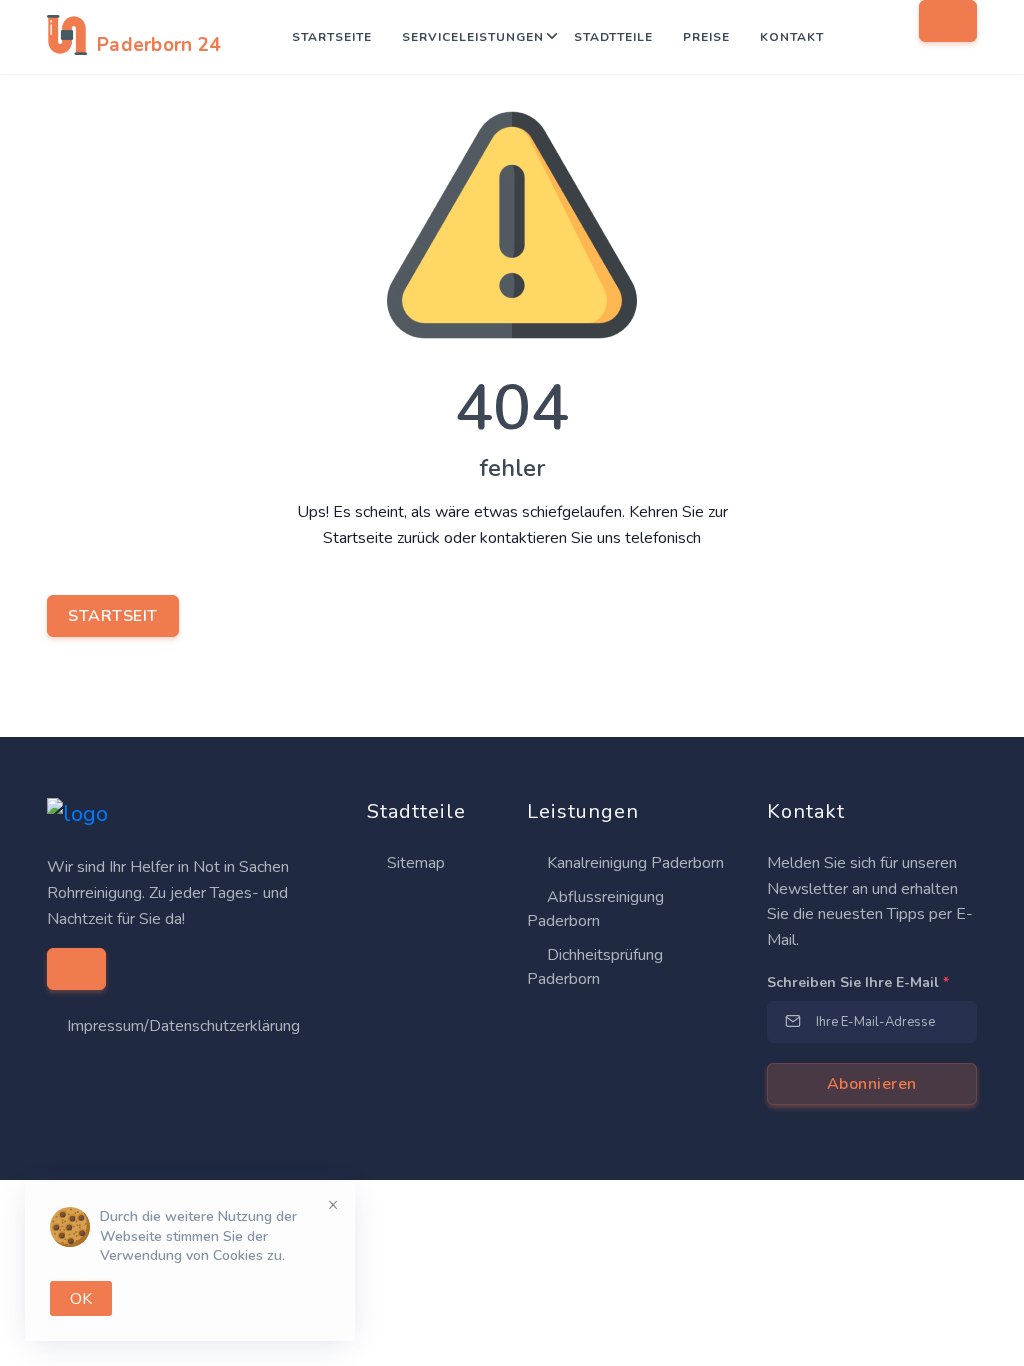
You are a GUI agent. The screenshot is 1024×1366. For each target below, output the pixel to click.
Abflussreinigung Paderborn (595, 909)
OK (81, 1299)
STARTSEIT (113, 616)
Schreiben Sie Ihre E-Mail (858, 982)
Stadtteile (613, 37)
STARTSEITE (332, 37)
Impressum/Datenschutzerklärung (183, 1026)
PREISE (706, 37)
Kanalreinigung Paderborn (633, 863)
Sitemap (414, 863)
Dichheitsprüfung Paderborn (595, 967)
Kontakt (792, 37)
